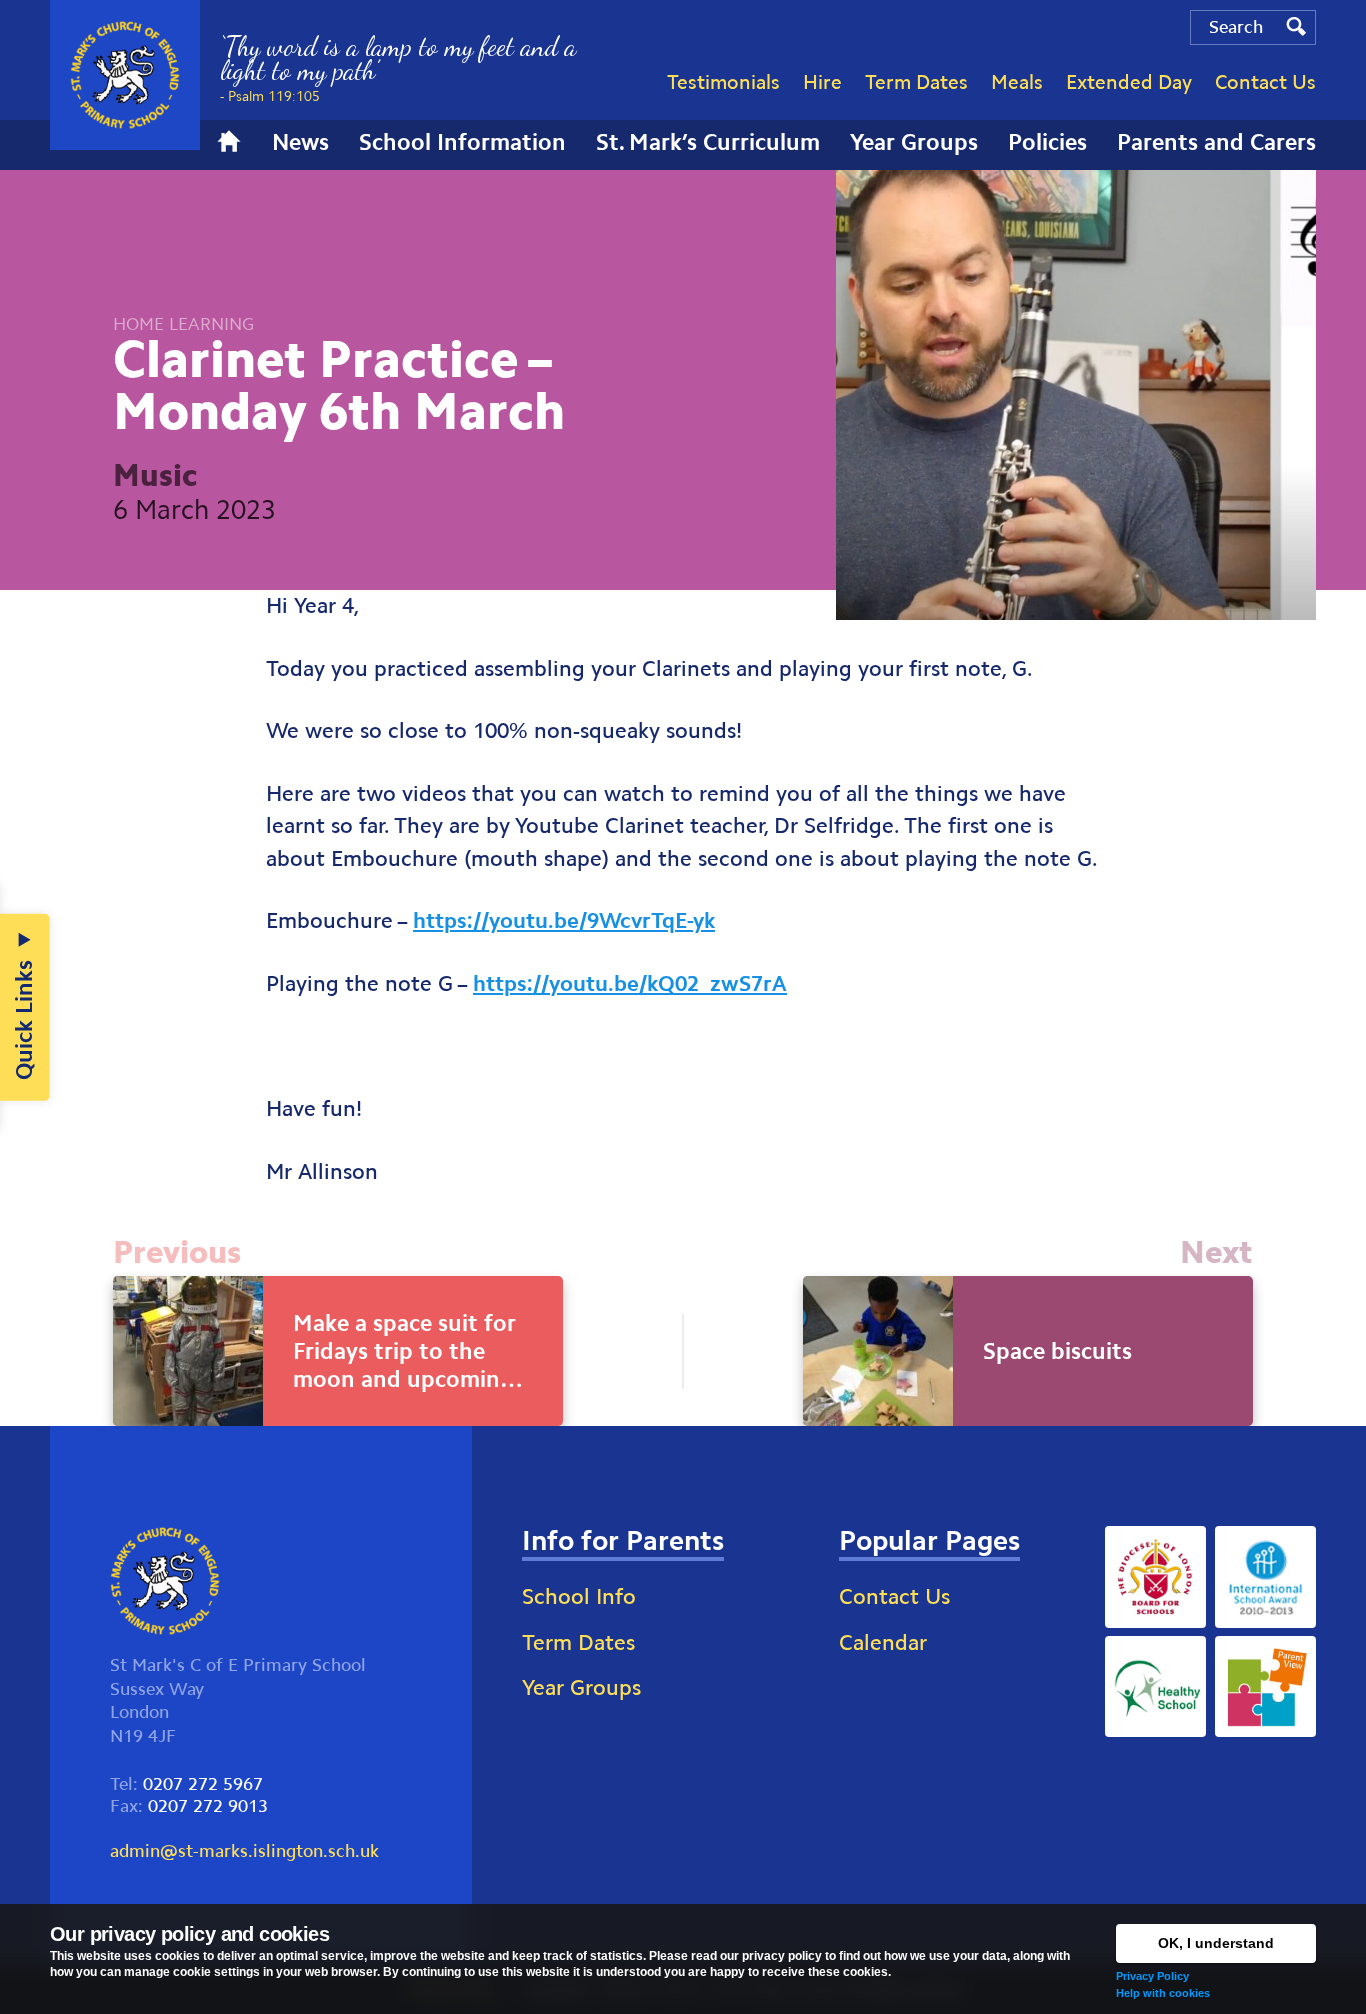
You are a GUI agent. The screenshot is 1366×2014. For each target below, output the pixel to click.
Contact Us (894, 1596)
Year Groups (581, 1687)
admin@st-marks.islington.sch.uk (244, 1851)
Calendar (883, 1642)
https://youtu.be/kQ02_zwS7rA (630, 983)
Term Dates (578, 1642)
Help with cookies (1163, 1993)
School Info (579, 1596)
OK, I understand (1216, 1943)
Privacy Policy (1152, 1976)
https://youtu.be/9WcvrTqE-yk (564, 920)
